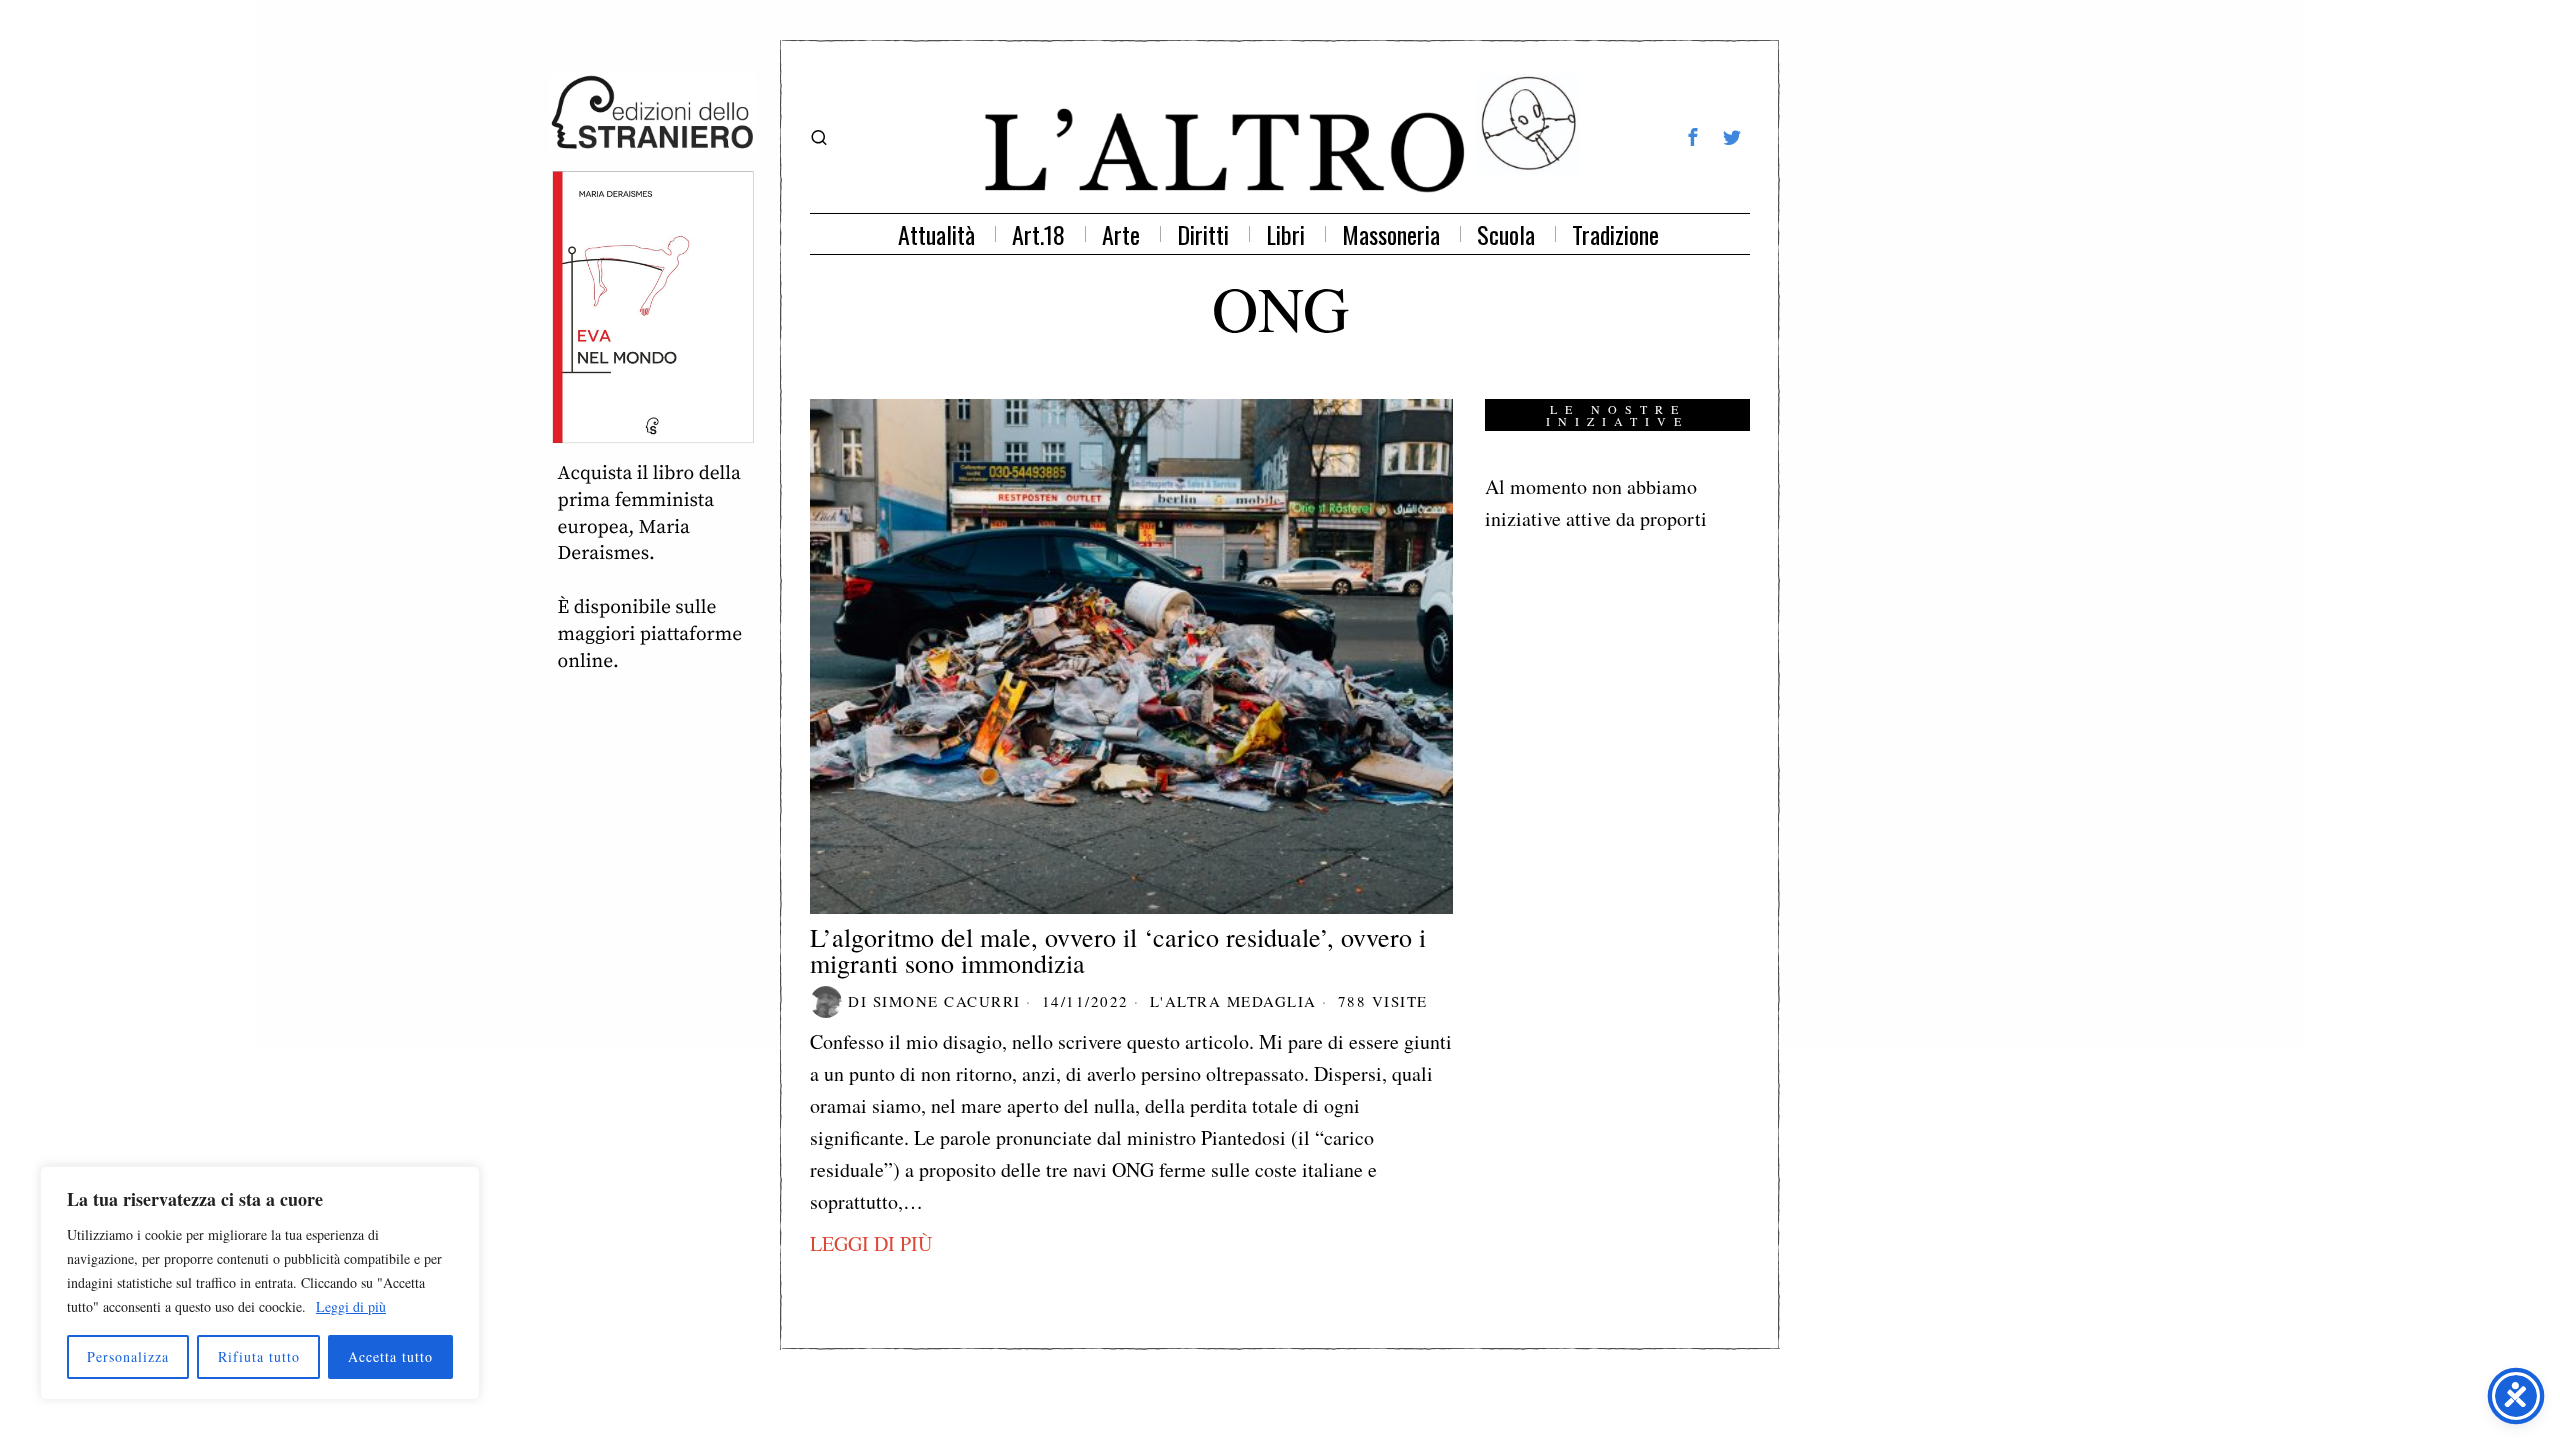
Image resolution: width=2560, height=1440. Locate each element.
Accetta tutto (390, 1356)
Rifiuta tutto (259, 1356)
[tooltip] (1693, 137)
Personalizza (128, 1356)
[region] (260, 1283)
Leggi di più (351, 1306)
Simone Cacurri (947, 1001)
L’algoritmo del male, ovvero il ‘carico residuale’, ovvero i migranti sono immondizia (1118, 950)
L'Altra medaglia (1233, 1001)
